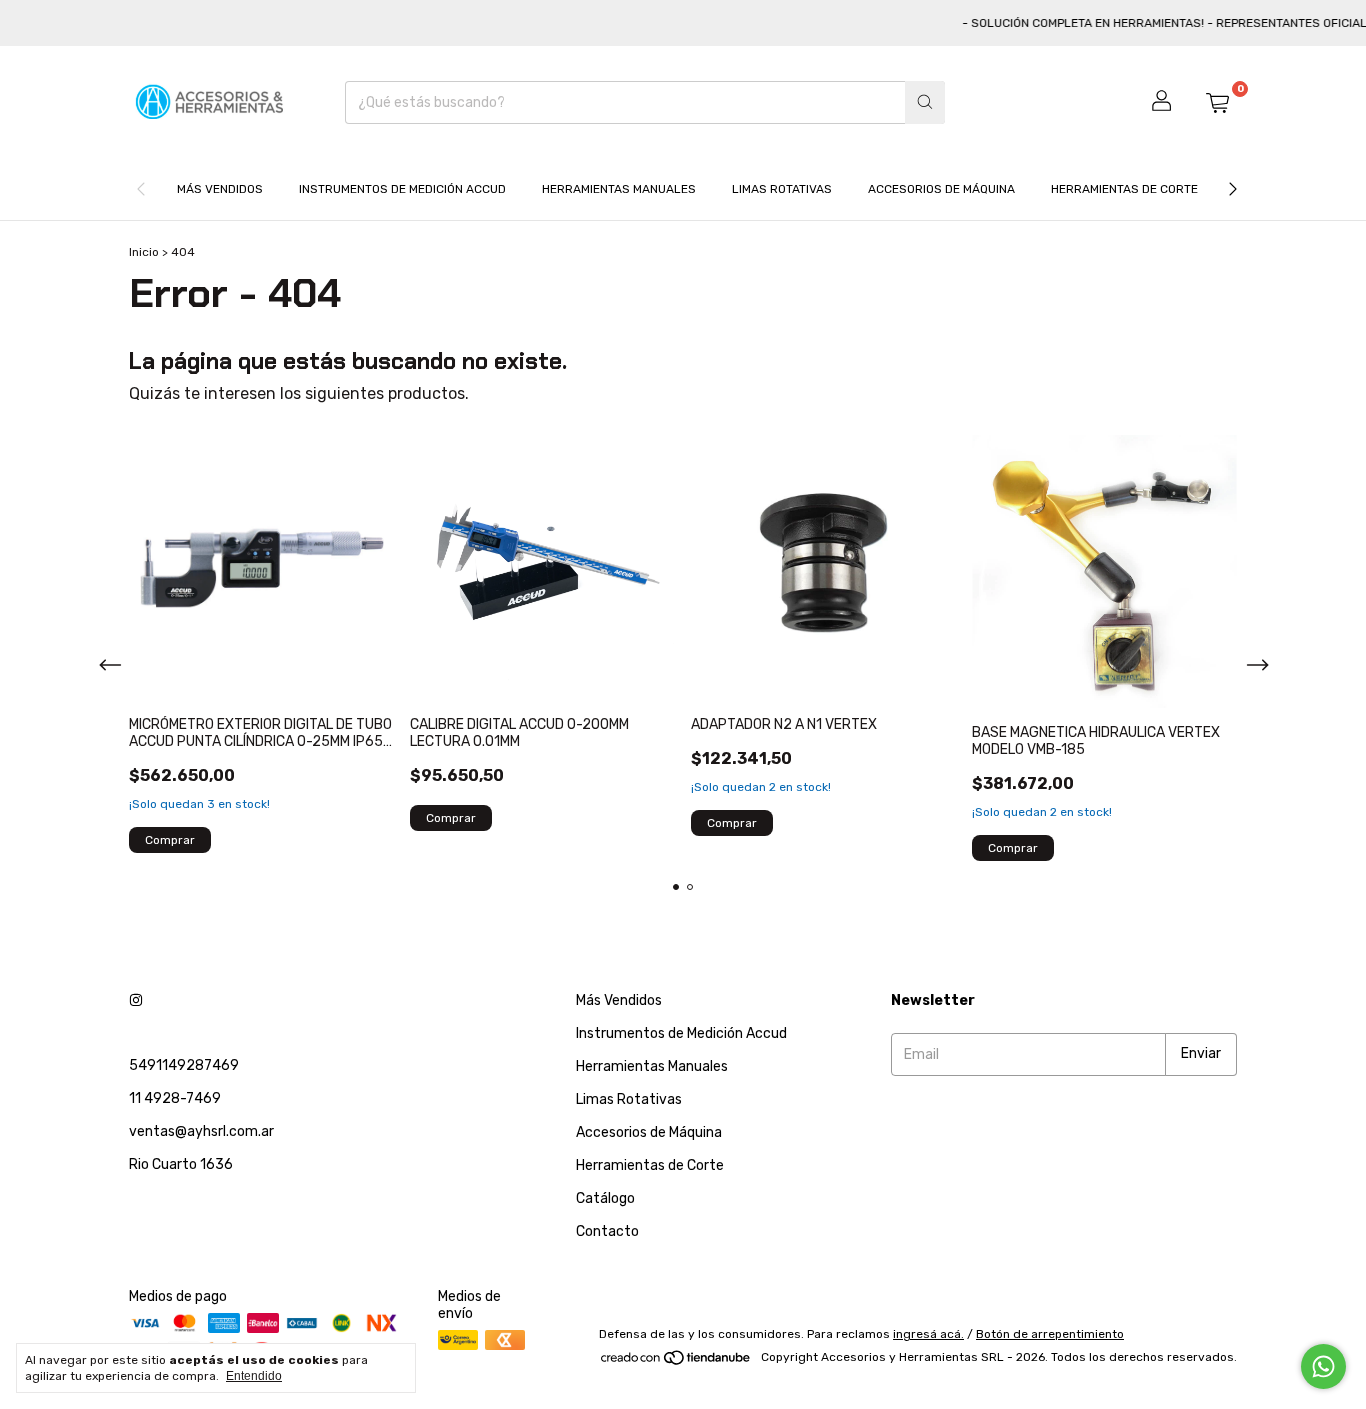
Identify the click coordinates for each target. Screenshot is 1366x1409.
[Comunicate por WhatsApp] (1323, 1366)
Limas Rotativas (782, 189)
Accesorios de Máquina (941, 189)
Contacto (607, 1231)
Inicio (144, 252)
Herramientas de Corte (1124, 189)
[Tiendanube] (676, 1362)
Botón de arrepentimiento (1050, 1334)
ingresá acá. (928, 1334)
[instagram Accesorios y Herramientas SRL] (136, 1000)
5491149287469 (184, 1065)
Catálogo (605, 1198)
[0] (1217, 102)
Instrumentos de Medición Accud (402, 189)
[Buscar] (925, 102)
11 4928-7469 (175, 1098)
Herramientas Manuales (619, 189)
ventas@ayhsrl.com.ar (201, 1131)
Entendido (254, 1376)
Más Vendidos (220, 189)
